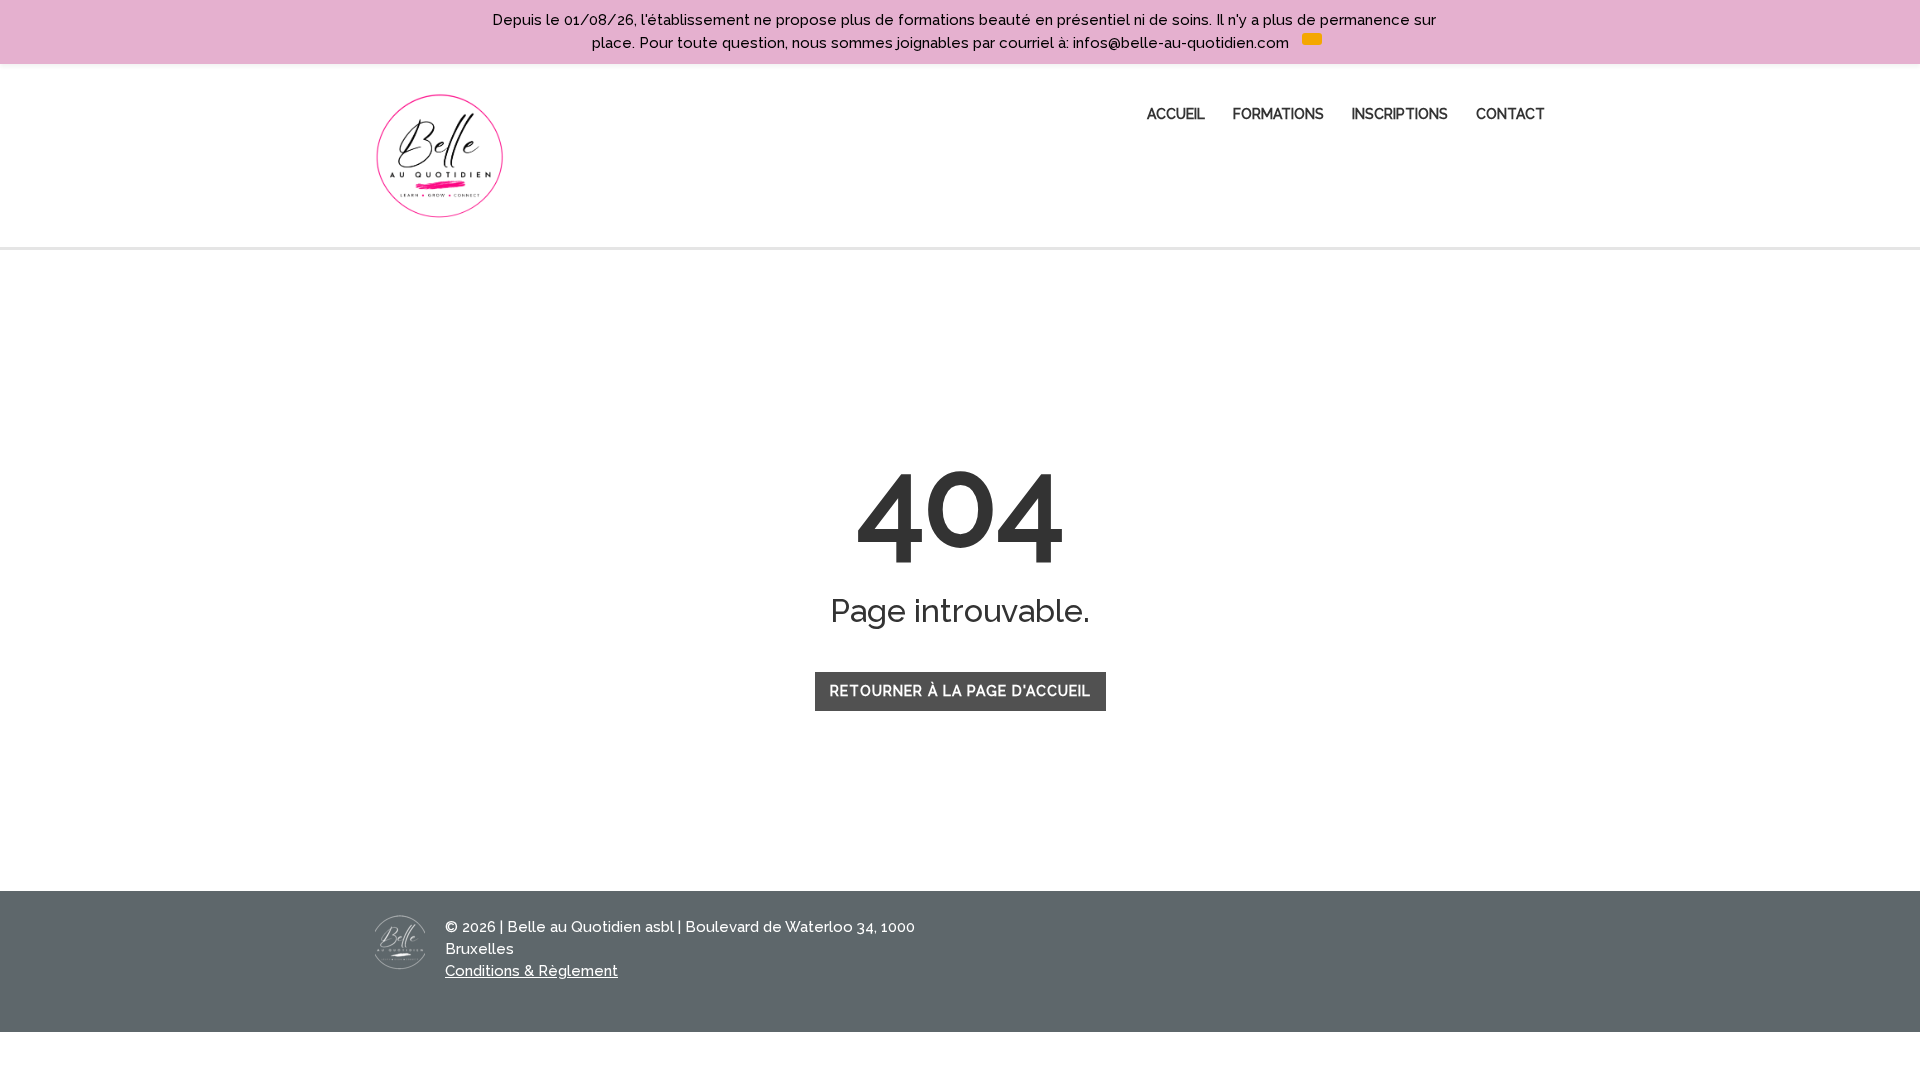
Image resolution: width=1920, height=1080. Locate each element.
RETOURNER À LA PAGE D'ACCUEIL (960, 691)
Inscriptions (1400, 114)
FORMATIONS (1278, 114)
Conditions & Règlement (531, 971)
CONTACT (1510, 114)
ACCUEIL (1176, 114)
